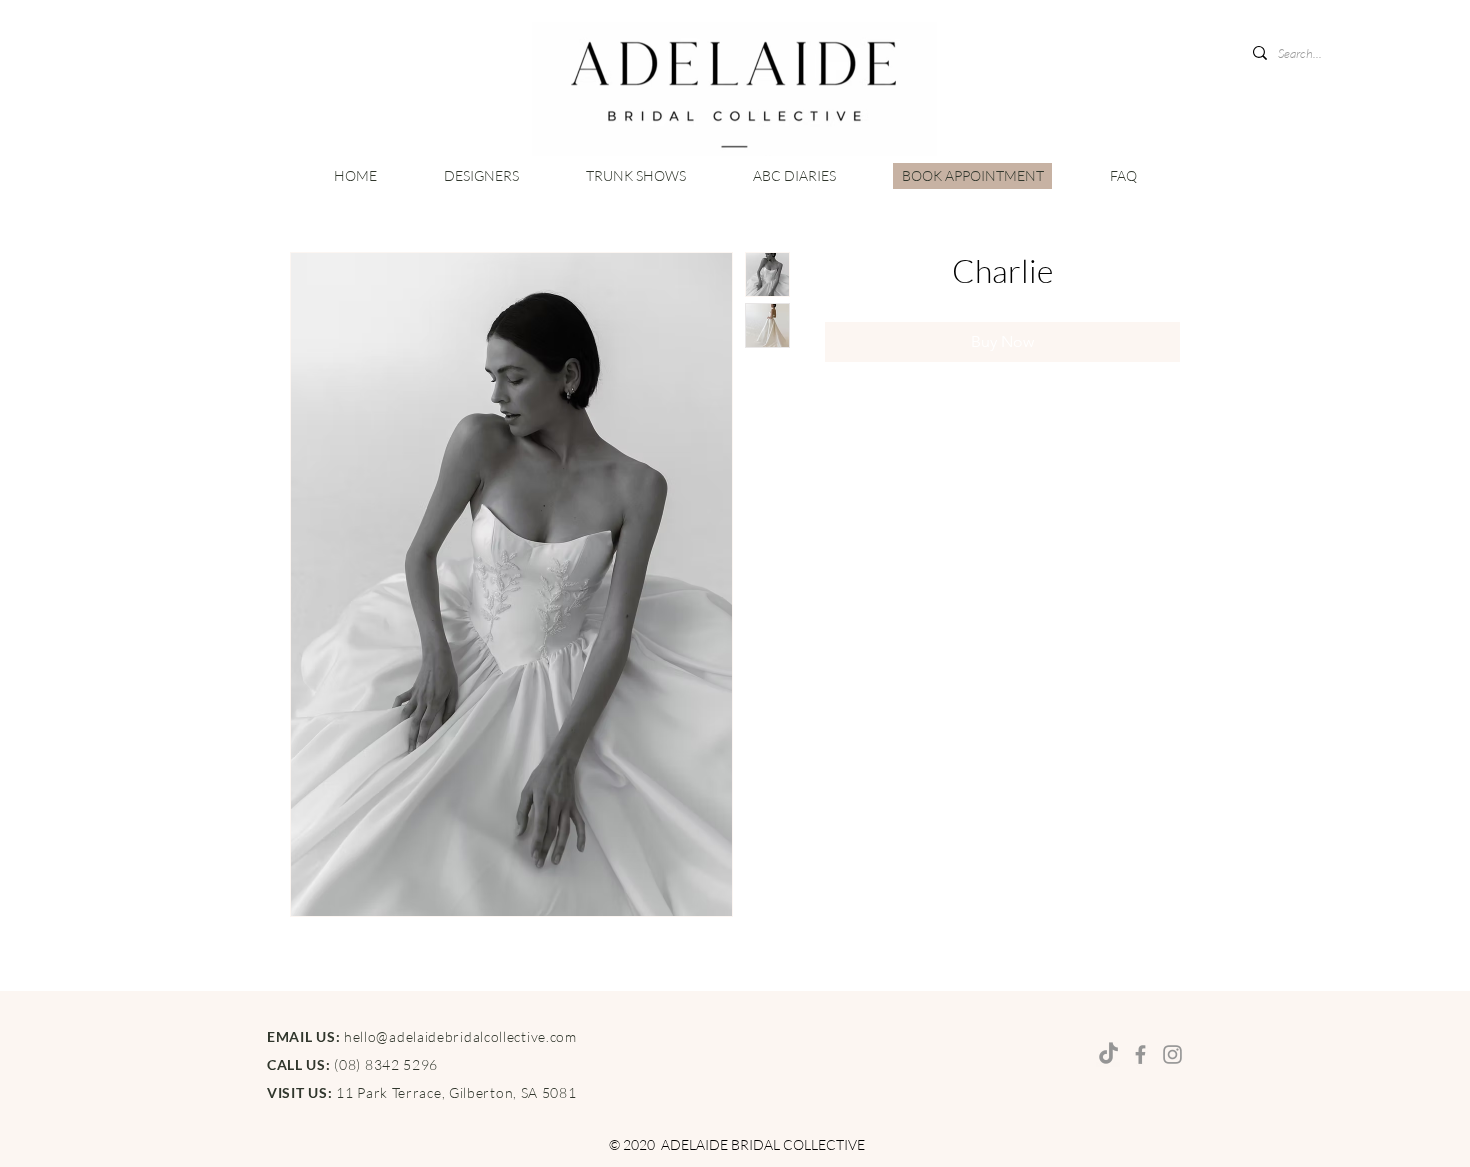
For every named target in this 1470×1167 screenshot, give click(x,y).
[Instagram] (1172, 1054)
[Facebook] (1140, 1054)
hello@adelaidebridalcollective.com (460, 1036)
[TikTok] (1108, 1054)
